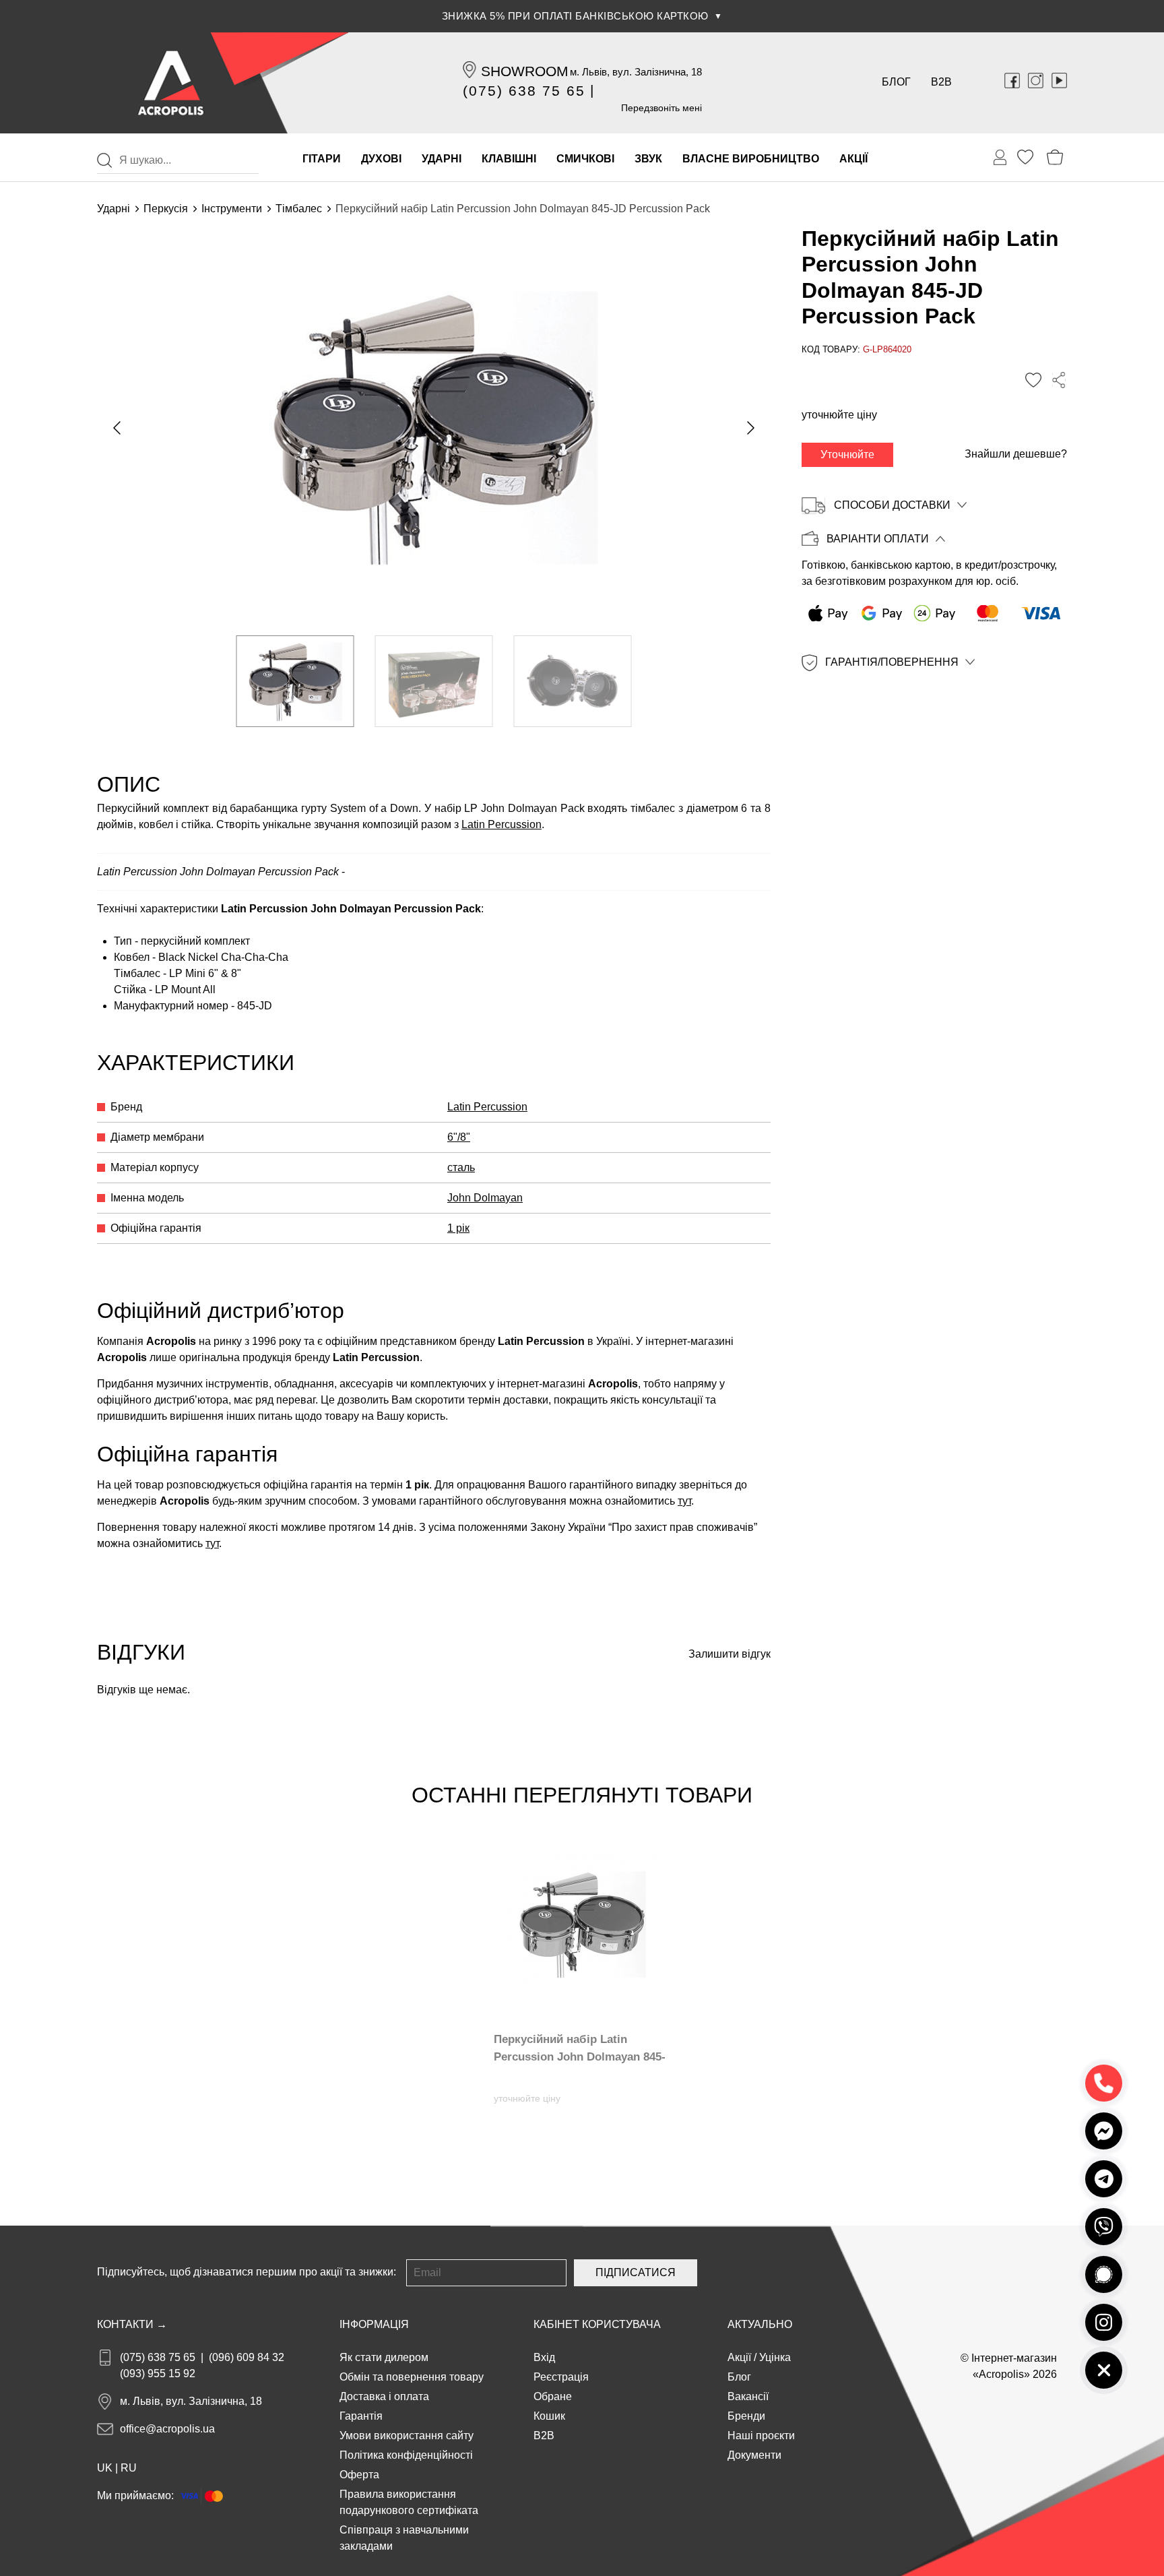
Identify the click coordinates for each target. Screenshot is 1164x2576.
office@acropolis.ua (167, 2429)
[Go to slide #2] (434, 681)
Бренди (746, 2416)
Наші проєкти (761, 2436)
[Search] (104, 160)
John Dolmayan (485, 1198)
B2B (941, 82)
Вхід (544, 2357)
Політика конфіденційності (406, 2455)
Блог (896, 82)
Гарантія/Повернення (892, 662)
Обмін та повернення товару (412, 2377)
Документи (754, 2455)
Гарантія (361, 2416)
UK (105, 2468)
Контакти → (132, 2324)
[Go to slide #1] (295, 681)
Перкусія (166, 209)
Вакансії (748, 2396)
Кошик (549, 2416)
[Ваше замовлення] (1000, 158)
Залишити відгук (730, 1654)
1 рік (458, 1228)
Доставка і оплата (384, 2396)
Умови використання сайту (407, 2436)
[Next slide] (750, 428)
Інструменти (232, 209)
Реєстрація (561, 2377)
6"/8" (459, 1137)
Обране (553, 2396)
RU (129, 2468)
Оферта (359, 2475)
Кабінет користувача (597, 2324)
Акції (739, 2357)
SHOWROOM (525, 71)
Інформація (374, 2324)
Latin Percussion (502, 824)
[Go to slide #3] (573, 681)
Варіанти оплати (878, 539)
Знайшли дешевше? (1016, 454)
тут (684, 1501)
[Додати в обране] (1033, 380)
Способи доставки (892, 505)
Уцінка (775, 2357)
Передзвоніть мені (661, 108)
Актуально (760, 2324)
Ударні (114, 209)
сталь (461, 1167)
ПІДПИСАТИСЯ (636, 2272)
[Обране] (1025, 157)
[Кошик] (1055, 157)
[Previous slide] (118, 428)
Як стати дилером (384, 2357)
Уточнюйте (847, 454)
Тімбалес (299, 209)
